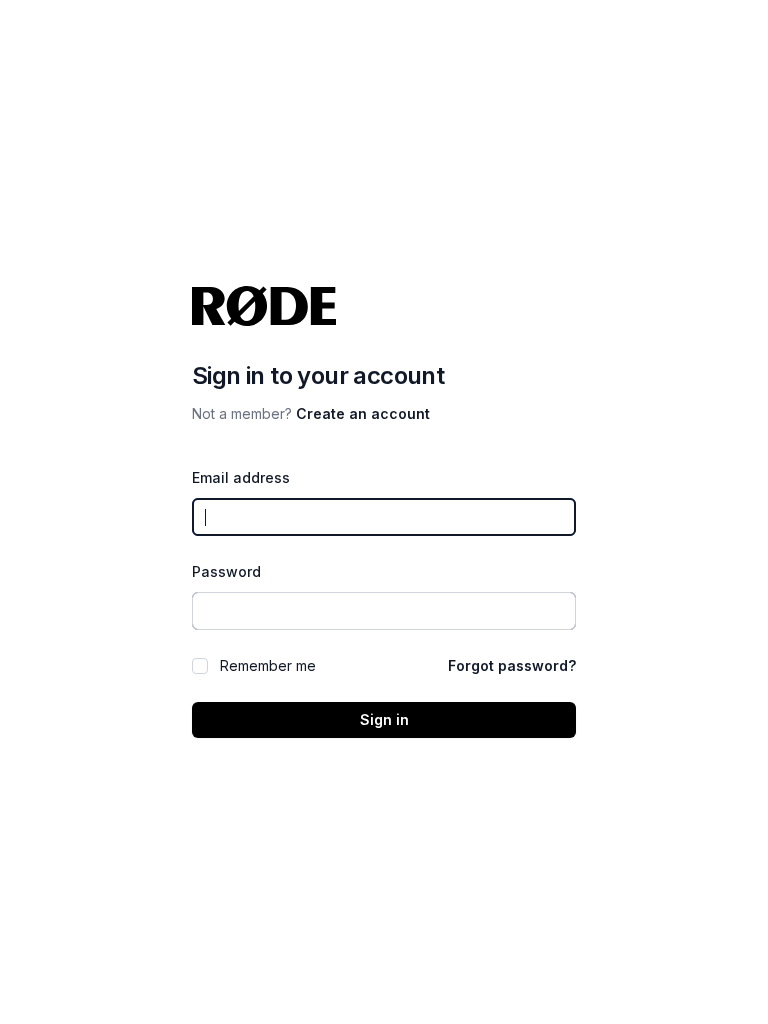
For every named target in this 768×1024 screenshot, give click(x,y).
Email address (241, 477)
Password (226, 571)
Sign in (384, 719)
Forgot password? (512, 665)
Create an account (363, 413)
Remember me (268, 665)
